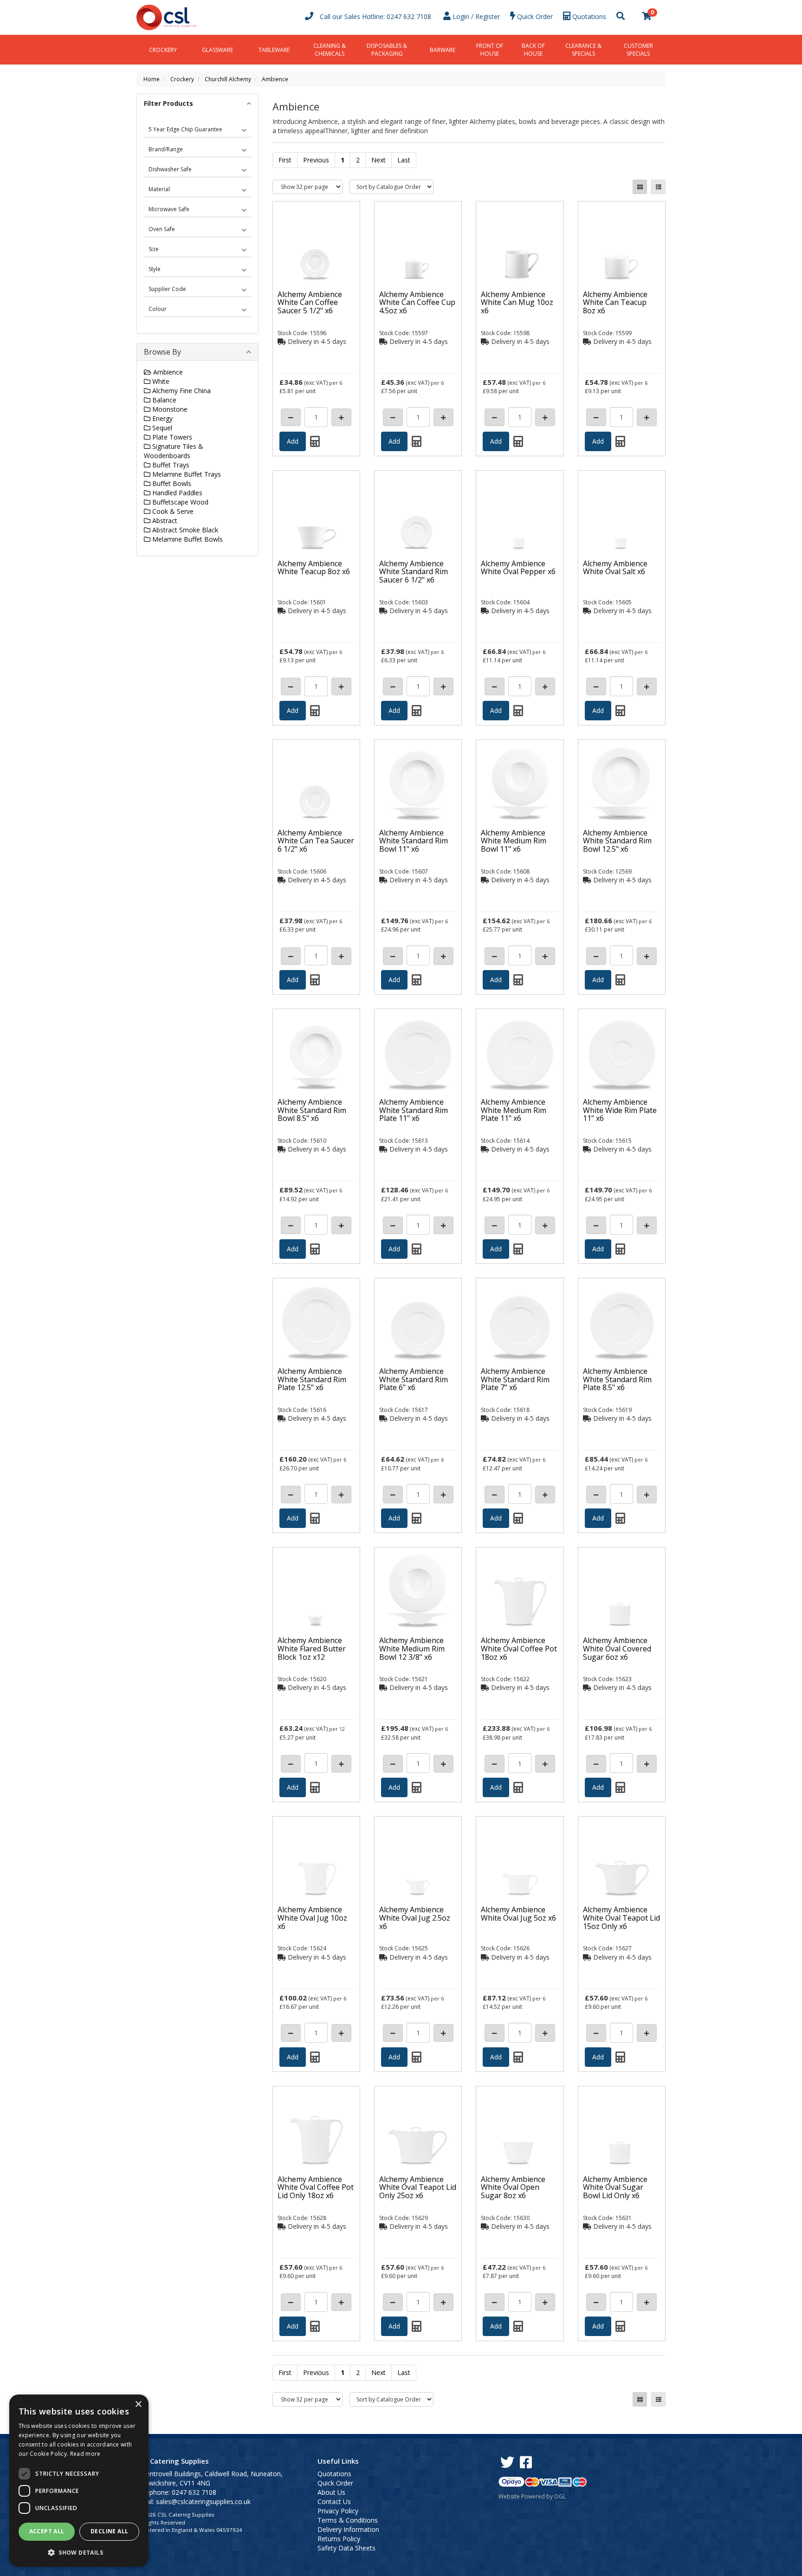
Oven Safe (162, 229)
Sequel (161, 428)
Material (159, 189)
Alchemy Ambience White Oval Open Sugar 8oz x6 (513, 2187)
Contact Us (334, 2502)
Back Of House (533, 50)
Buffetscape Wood (179, 502)
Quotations (334, 2474)
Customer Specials (638, 50)
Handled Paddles (176, 493)
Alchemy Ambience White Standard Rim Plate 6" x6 (414, 1379)
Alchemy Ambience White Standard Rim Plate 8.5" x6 (617, 1379)
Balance (163, 400)
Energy (162, 418)
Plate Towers (171, 437)
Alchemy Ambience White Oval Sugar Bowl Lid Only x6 (615, 2187)
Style (155, 269)
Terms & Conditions (348, 2520)
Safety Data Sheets (346, 2548)
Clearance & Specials (583, 50)
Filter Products (168, 103)
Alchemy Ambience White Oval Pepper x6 (518, 568)
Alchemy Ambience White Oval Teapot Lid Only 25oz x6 (418, 2187)
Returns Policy (339, 2539)
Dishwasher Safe (170, 169)
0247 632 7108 (409, 16)
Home (152, 79)
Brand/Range (166, 149)
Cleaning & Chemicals (330, 50)
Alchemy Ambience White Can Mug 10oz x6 (517, 302)
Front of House (490, 50)
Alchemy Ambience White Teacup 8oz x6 (314, 568)
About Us (331, 2492)
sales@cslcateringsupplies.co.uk (203, 2502)
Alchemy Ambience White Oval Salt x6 (615, 568)
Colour (158, 309)
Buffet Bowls (171, 483)
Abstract (164, 521)
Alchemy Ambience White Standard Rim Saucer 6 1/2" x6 (414, 572)
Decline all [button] (109, 2531)
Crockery (163, 50)
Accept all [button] (47, 2531)
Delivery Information (348, 2529)
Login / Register (475, 16)
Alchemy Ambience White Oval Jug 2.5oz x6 (415, 1918)
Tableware (274, 50)
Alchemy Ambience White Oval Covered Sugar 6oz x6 (617, 1648)
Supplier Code (167, 289)
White (160, 381)
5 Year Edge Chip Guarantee (185, 129)
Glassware (217, 50)
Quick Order (335, 2483)
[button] (79, 2552)
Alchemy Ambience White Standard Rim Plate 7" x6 (515, 1379)
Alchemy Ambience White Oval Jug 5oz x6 (518, 1914)
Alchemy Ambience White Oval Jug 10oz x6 (312, 1918)
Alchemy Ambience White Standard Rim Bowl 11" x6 (414, 841)
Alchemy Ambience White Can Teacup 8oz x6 (615, 302)
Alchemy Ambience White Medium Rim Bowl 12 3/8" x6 (412, 1648)
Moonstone (169, 409)
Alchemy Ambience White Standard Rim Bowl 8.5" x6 (312, 1110)
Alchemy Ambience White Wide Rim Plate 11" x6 (620, 1110)
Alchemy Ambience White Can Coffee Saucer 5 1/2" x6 (310, 302)
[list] (658, 187)
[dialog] (79, 2481)
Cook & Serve (172, 511)
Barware (443, 50)
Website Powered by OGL (532, 2496)
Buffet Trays (170, 465)
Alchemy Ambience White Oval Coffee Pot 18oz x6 (519, 1648)
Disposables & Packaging (387, 50)
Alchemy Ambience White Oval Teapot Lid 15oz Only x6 (621, 1918)
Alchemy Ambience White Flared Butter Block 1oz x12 (312, 1648)
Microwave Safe (169, 209)
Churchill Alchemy (228, 79)
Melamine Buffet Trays (186, 474)
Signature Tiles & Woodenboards (174, 451)
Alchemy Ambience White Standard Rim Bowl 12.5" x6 (617, 841)
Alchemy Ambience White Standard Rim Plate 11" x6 (414, 1110)
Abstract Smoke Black (184, 530)
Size (154, 249)
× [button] (138, 2404)
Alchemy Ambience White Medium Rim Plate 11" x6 (514, 1110)
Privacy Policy (338, 2511)
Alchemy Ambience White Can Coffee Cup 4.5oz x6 (417, 302)
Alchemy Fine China (181, 391)
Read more (85, 2454)
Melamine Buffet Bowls (187, 539)
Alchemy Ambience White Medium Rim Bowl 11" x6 (514, 841)
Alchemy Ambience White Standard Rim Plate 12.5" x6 (312, 1379)
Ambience (275, 79)
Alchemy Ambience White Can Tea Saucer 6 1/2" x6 (316, 841)
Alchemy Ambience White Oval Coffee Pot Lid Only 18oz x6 (316, 2187)
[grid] (640, 187)
